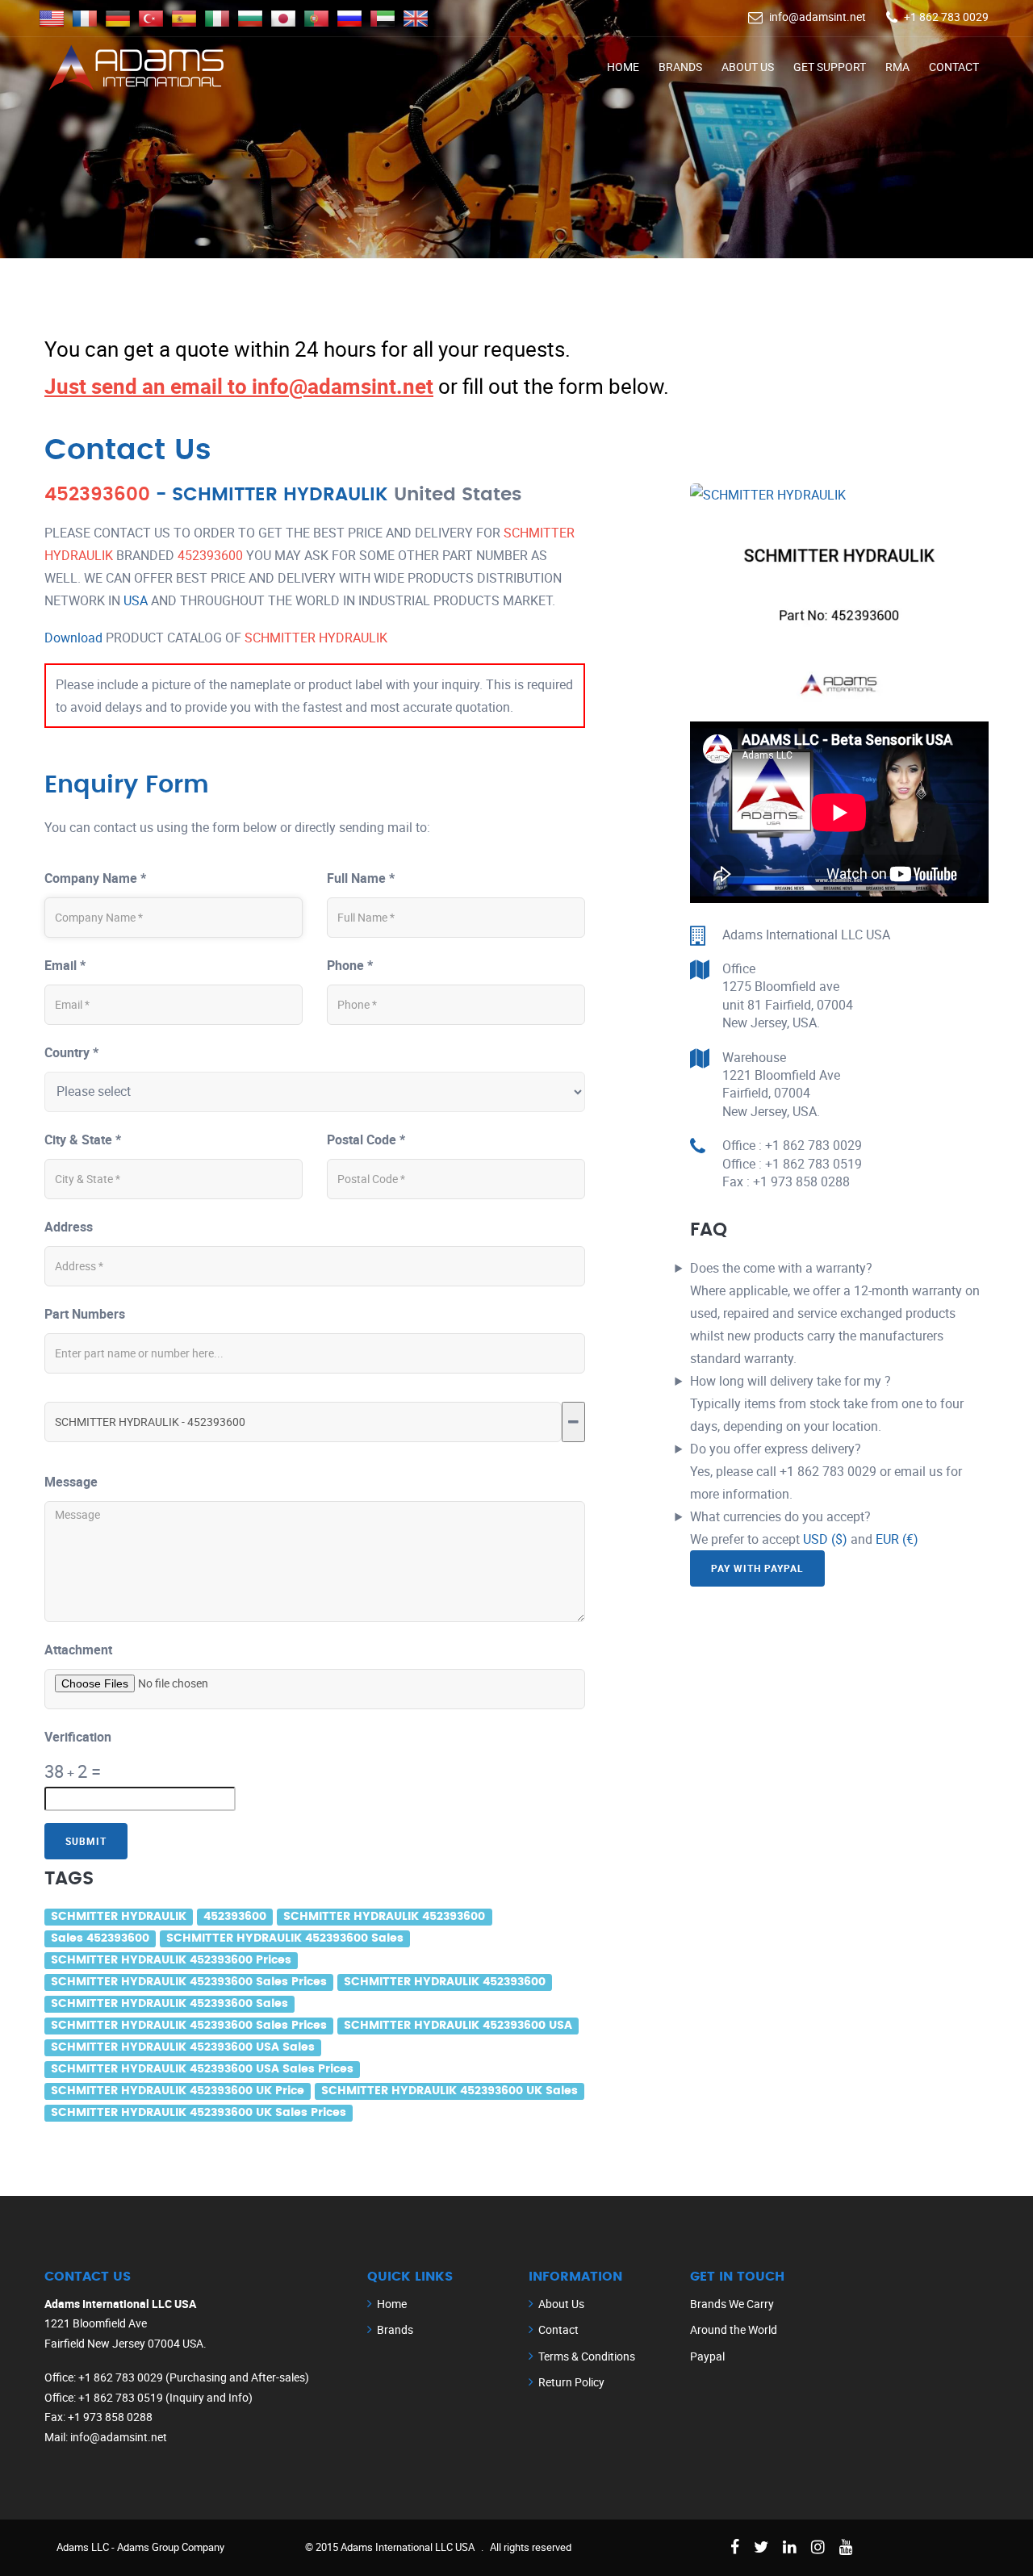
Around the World (734, 2329)
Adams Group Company (171, 2547)
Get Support (830, 67)
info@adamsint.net (818, 17)
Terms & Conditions (587, 2356)
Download (73, 638)
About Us (748, 67)
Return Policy (571, 2382)
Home (623, 67)
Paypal (707, 2356)
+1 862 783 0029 (946, 17)
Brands (680, 67)
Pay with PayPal (757, 1568)
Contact (954, 67)
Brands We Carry (732, 2304)
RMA (897, 67)
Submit (86, 1841)
